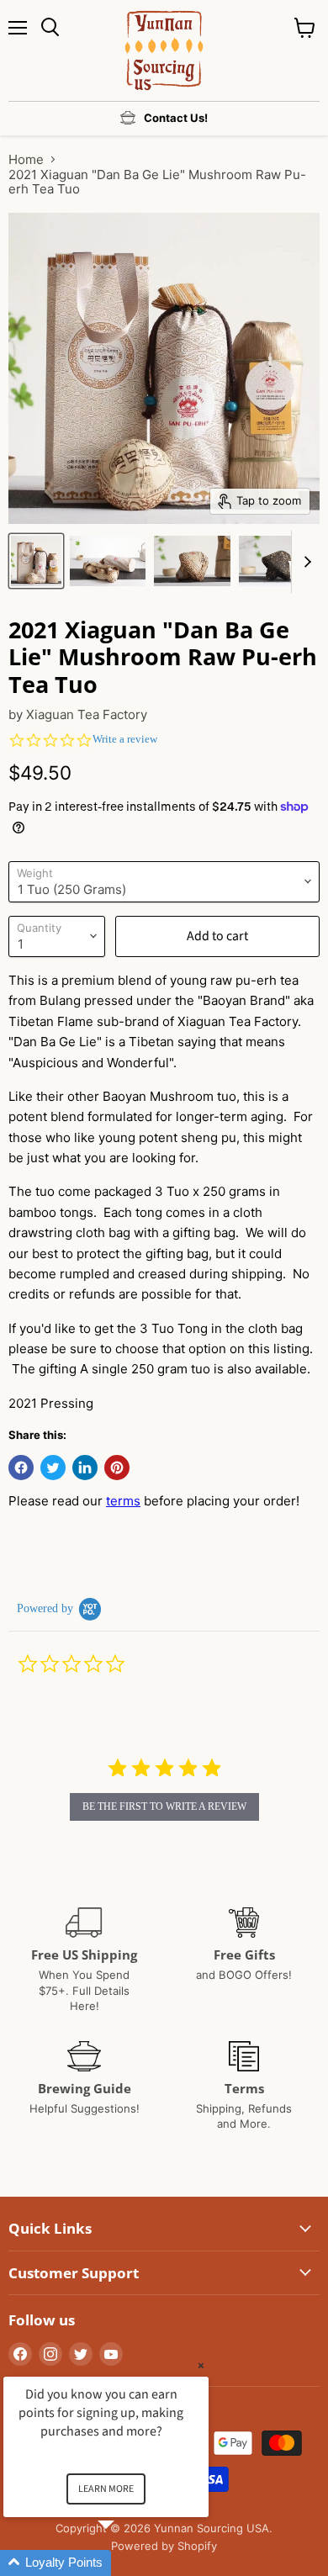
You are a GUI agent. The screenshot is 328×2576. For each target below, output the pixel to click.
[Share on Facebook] (21, 1468)
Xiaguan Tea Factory (87, 714)
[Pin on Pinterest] (117, 1468)
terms (123, 1501)
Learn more (106, 2489)
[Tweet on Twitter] (53, 1468)
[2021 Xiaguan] (36, 561)
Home (26, 159)
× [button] (201, 2365)
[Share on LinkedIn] (85, 1468)
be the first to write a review (164, 1806)
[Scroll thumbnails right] (304, 562)
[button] (126, 2563)
